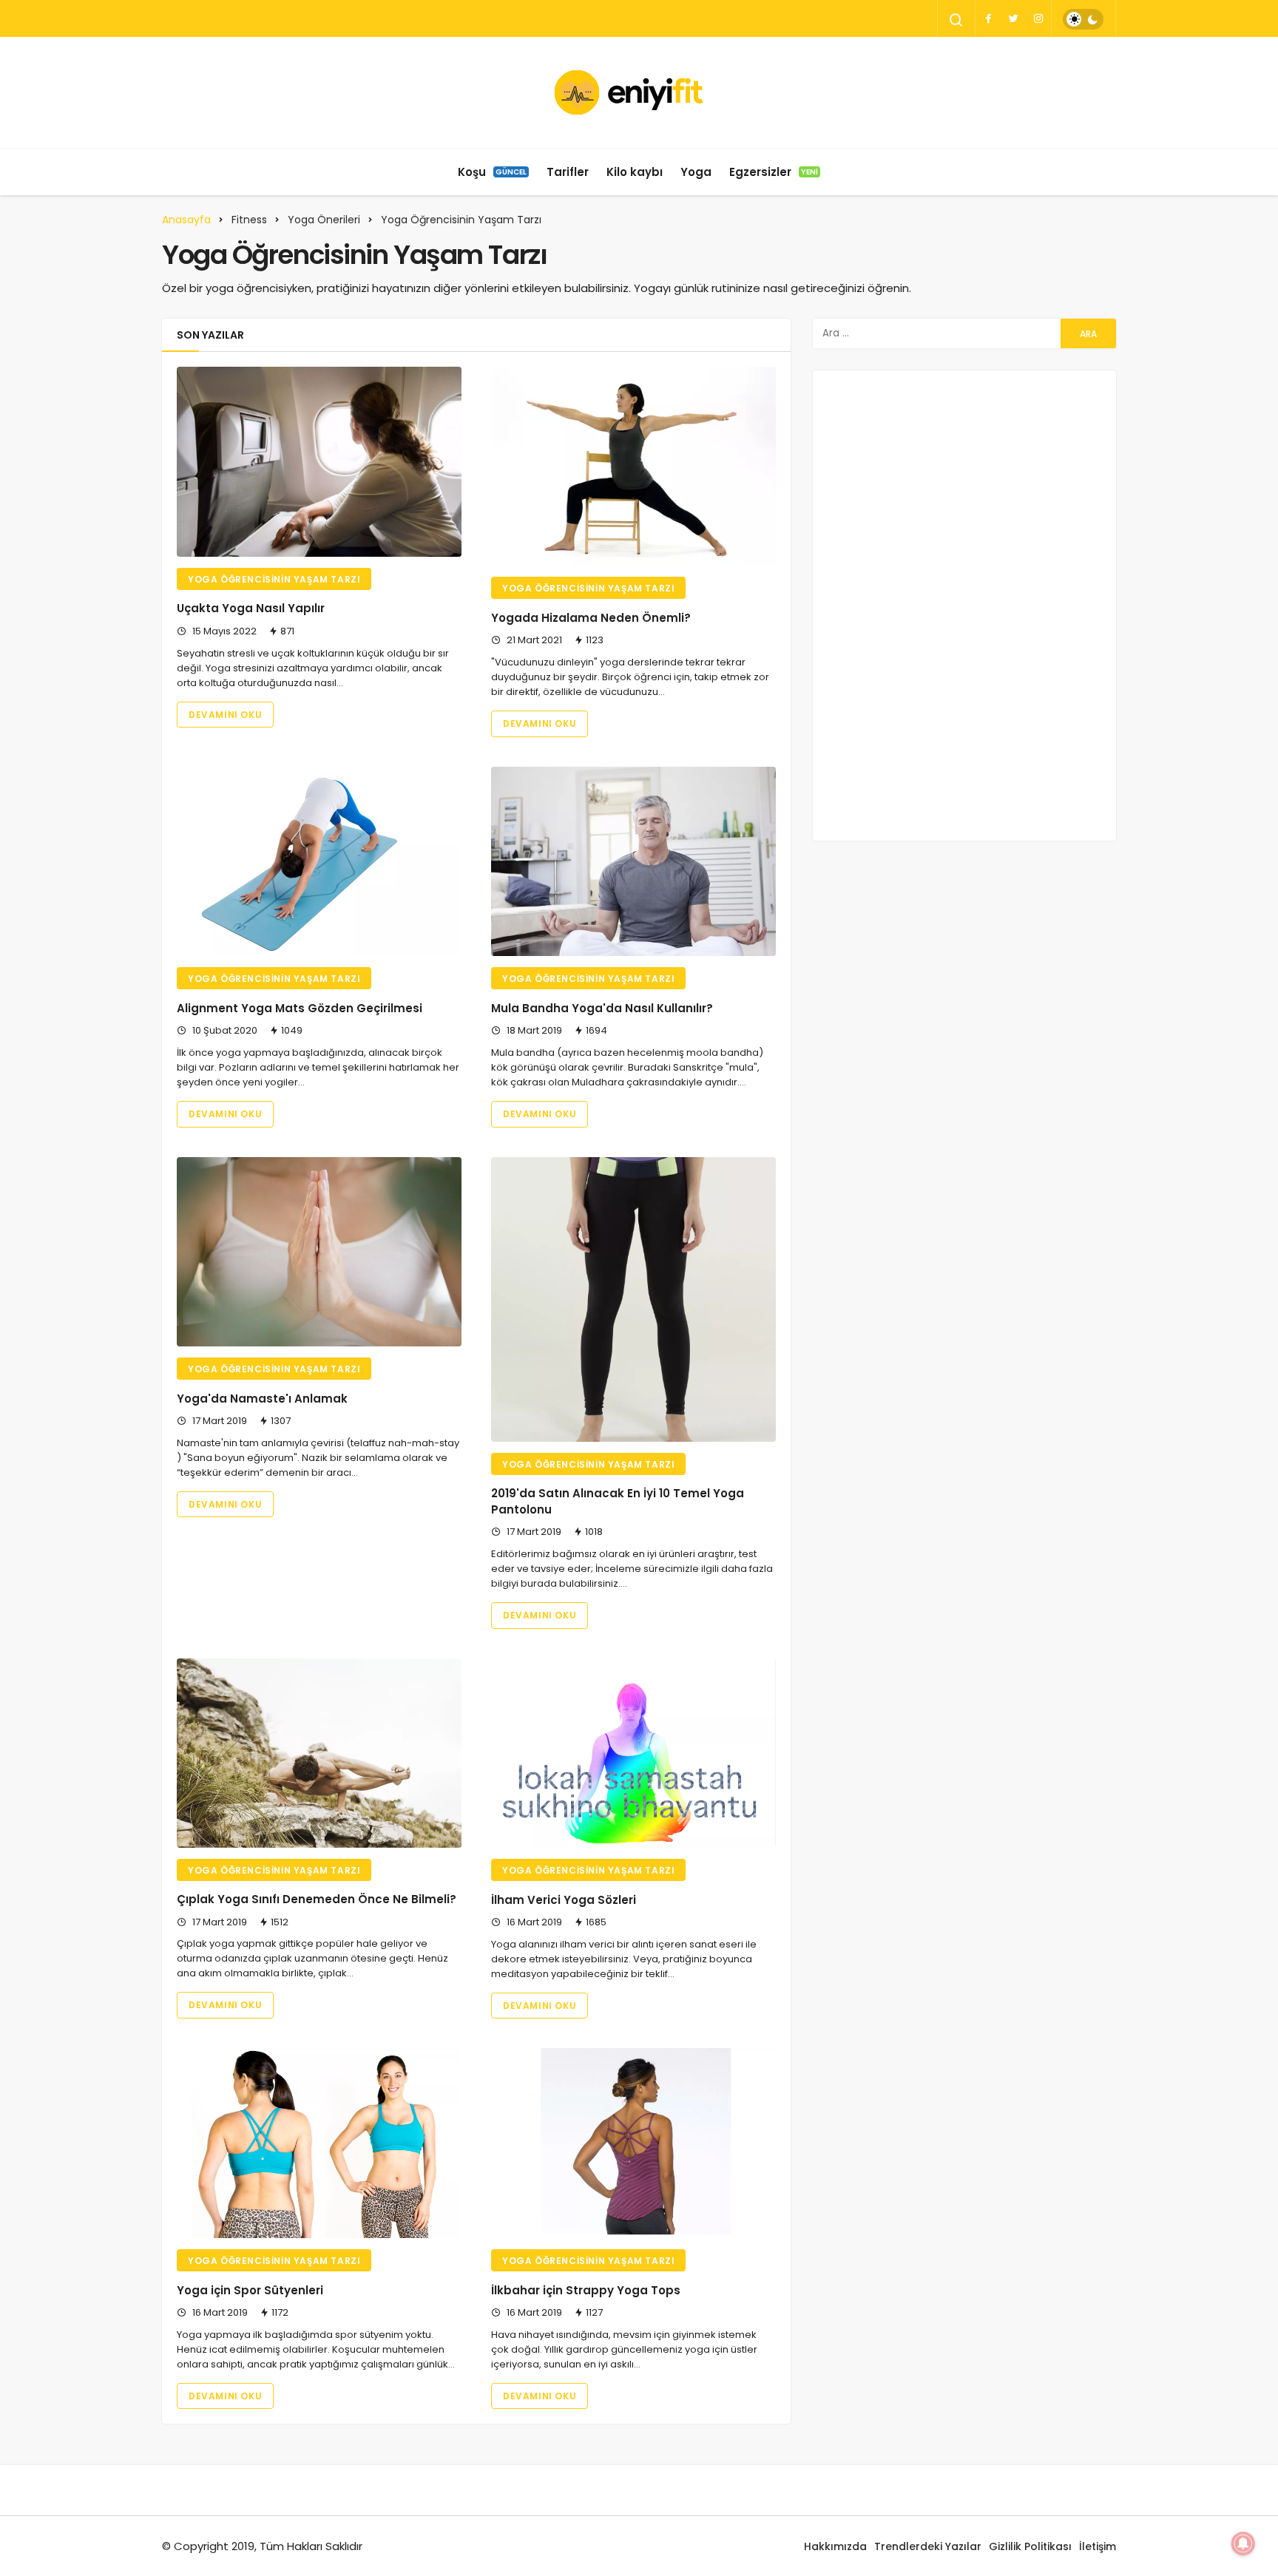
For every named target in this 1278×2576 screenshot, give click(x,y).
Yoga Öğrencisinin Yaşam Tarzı (274, 579)
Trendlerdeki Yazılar (928, 2546)
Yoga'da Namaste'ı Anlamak (262, 1399)
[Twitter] (1013, 18)
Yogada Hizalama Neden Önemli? (591, 618)
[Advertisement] (964, 603)
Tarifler (568, 172)
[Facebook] (988, 18)
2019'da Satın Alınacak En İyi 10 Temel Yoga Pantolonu (618, 1502)
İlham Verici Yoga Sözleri (564, 1900)
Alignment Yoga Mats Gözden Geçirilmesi (300, 1008)
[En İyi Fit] (639, 92)
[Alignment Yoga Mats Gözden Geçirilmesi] (319, 862)
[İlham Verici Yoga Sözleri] (633, 1753)
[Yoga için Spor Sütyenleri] (319, 2143)
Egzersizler (774, 172)
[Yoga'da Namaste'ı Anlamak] (319, 1252)
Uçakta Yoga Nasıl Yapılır (251, 609)
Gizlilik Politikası (1030, 2546)
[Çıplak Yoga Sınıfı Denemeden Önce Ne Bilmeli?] (319, 1753)
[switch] (1083, 19)
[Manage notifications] (1243, 2543)
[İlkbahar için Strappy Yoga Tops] (633, 2143)
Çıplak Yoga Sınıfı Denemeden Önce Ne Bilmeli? (317, 1900)
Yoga (696, 172)
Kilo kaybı (635, 172)
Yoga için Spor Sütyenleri (250, 2290)
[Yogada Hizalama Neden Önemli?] (633, 467)
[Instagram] (1038, 18)
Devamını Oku (225, 715)
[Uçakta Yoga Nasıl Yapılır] (319, 462)
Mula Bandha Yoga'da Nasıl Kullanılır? (602, 1008)
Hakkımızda (835, 2546)
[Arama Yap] (956, 20)
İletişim (1098, 2546)
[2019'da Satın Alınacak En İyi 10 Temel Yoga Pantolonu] (633, 1299)
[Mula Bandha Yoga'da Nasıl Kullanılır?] (633, 862)
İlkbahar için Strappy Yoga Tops (586, 2290)
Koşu (492, 172)
